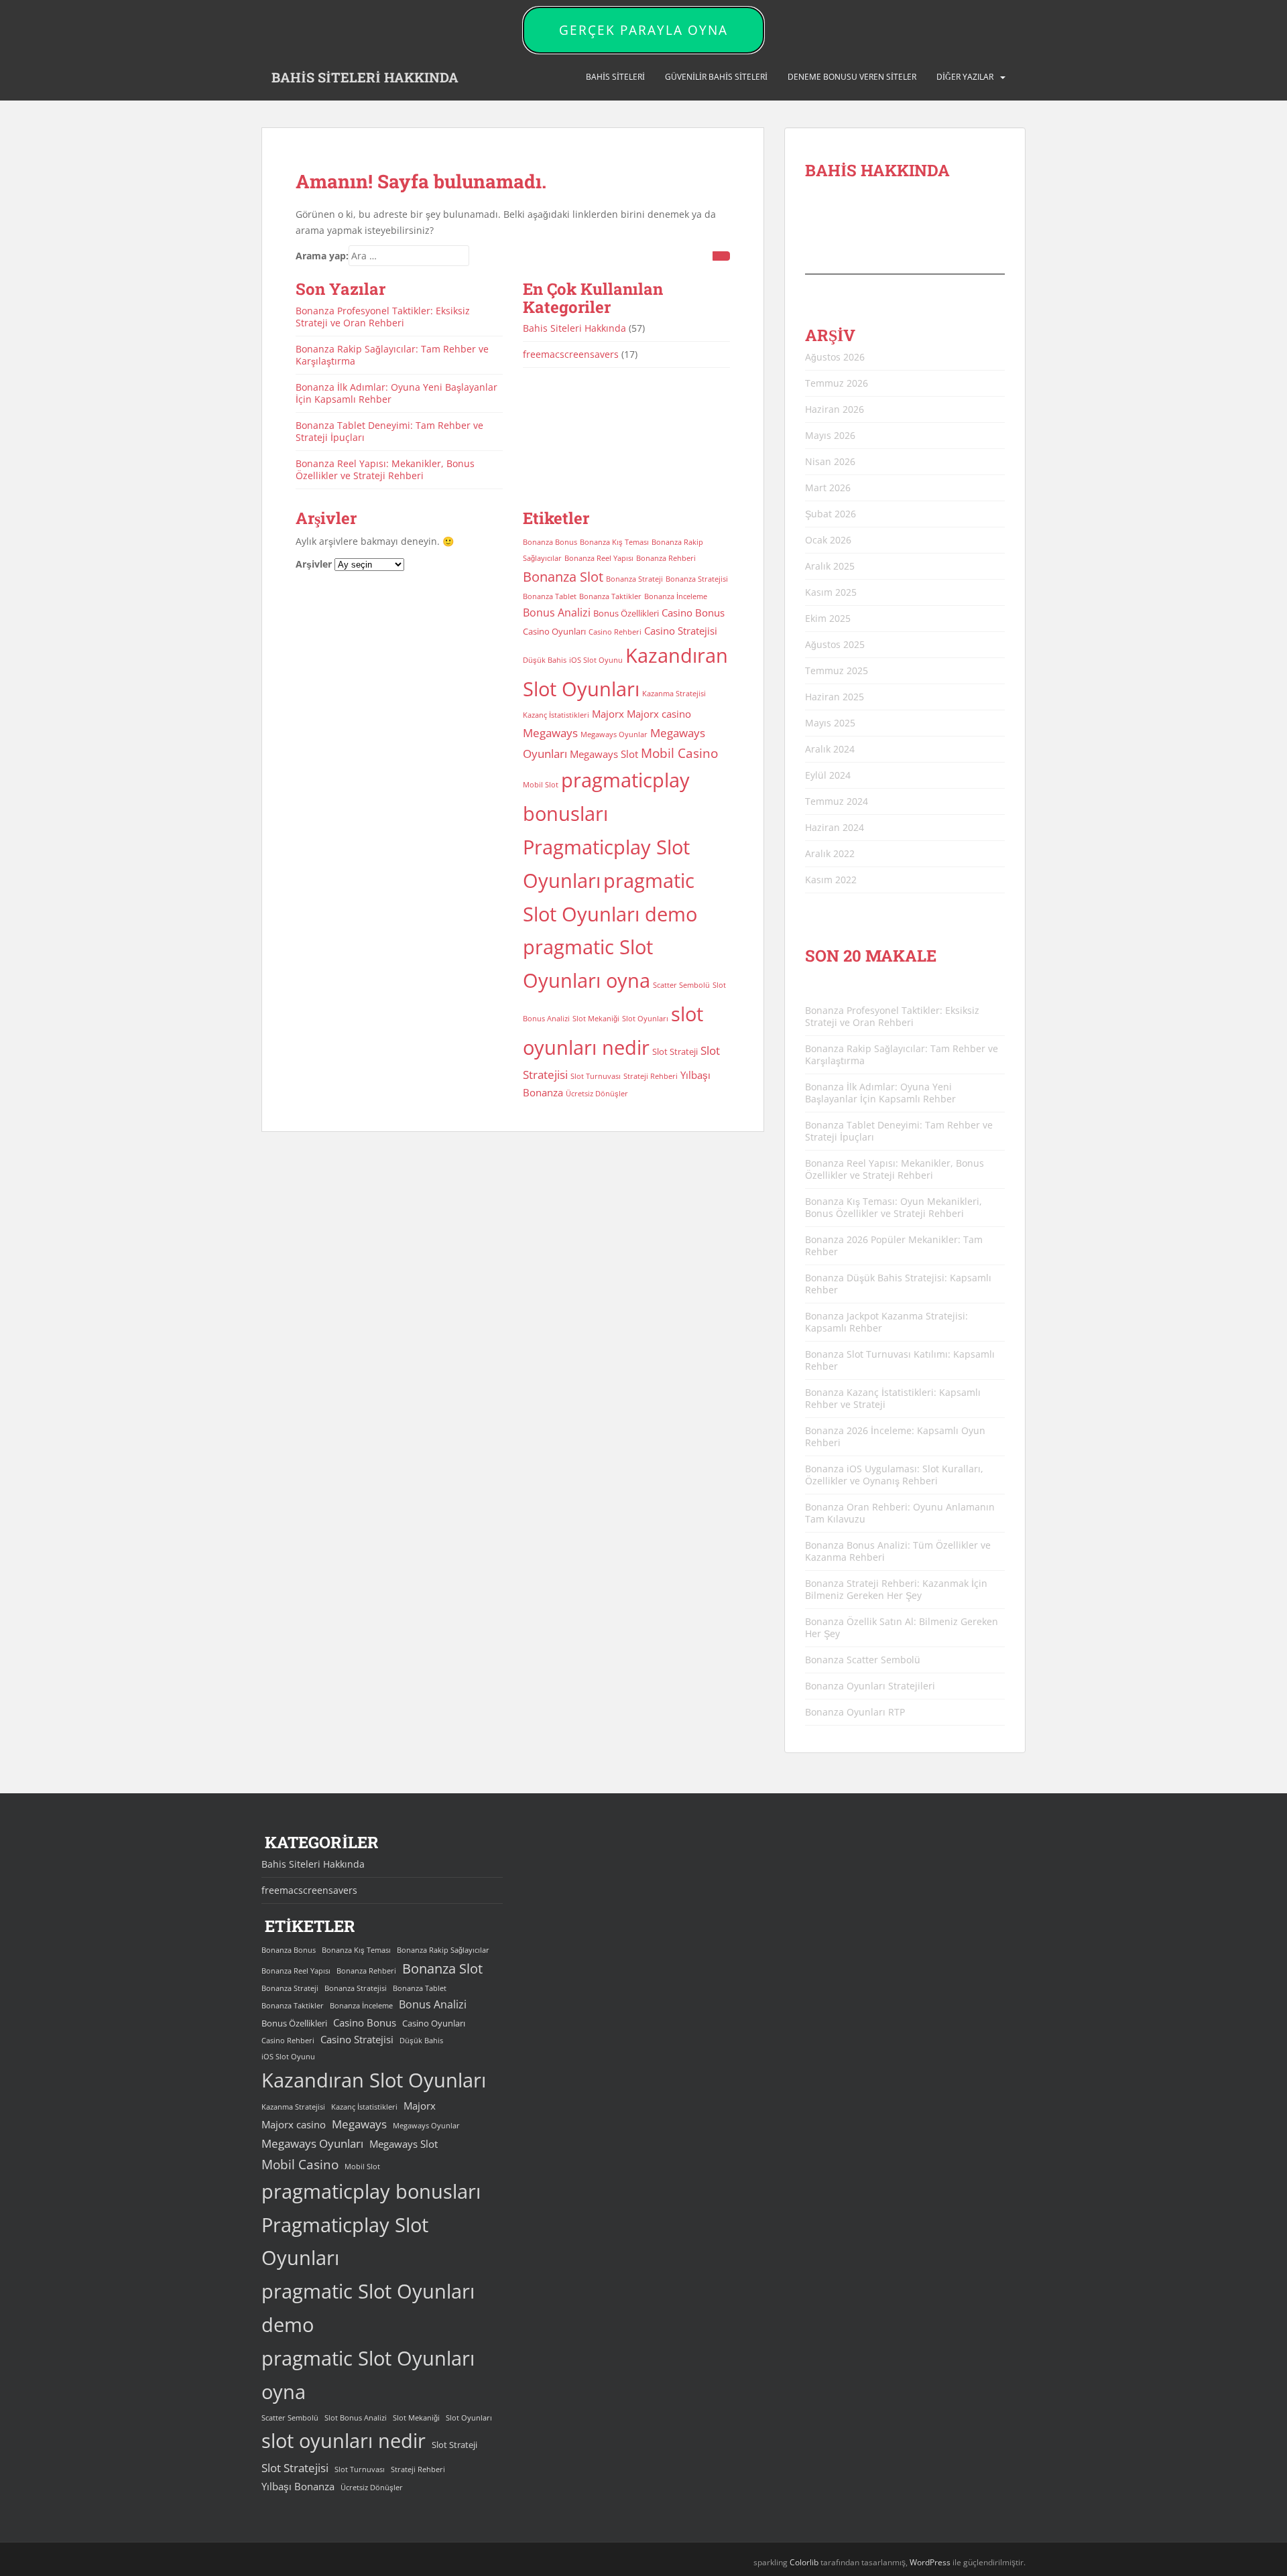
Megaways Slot (604, 754)
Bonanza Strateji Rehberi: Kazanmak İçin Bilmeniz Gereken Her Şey (896, 1589)
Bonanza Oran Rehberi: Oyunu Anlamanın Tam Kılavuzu (900, 1513)
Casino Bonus (693, 613)
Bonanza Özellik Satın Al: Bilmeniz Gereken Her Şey (902, 1627)
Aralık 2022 (830, 853)
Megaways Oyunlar (614, 734)
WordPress (930, 2562)
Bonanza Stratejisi (697, 579)
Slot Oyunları (645, 1019)
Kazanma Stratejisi (674, 694)
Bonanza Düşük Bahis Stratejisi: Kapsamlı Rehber (898, 1284)
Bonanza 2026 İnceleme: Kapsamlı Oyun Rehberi (895, 1436)
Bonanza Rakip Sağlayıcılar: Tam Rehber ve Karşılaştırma (392, 355)
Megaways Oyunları (312, 2143)
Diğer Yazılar (965, 77)
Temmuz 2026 (837, 383)
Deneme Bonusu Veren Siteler (852, 77)
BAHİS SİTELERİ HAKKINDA (365, 77)
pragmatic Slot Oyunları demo (368, 2308)
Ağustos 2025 (835, 644)
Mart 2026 (828, 488)
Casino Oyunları (554, 631)
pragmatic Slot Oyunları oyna (368, 2375)
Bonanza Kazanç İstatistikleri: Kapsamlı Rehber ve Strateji (893, 1398)
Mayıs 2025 (830, 723)
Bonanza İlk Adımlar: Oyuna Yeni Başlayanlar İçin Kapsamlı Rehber (396, 393)
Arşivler (314, 564)
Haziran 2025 (835, 697)
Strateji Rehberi (651, 1076)
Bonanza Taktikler (610, 596)
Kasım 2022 (831, 880)
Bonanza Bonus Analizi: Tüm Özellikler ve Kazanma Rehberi (898, 1551)
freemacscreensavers (571, 354)
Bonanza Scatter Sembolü (863, 1660)
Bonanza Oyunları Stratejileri (870, 1686)
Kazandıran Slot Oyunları (374, 2080)
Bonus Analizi (557, 613)
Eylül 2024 (828, 775)
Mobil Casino (679, 753)
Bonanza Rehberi (666, 558)
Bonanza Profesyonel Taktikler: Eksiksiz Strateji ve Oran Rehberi (383, 317)
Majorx (608, 714)
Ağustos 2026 (835, 357)
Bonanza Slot (563, 577)
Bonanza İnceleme (676, 596)
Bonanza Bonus (550, 542)
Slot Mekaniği (596, 1019)
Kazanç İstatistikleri (556, 715)
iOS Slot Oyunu (596, 660)
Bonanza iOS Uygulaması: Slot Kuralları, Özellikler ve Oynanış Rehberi (894, 1475)
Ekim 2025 (828, 618)
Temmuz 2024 (837, 801)
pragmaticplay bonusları (371, 2191)
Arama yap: (322, 256)
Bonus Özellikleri (626, 613)
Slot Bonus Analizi (356, 2418)
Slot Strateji (675, 1051)
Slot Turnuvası (596, 1076)
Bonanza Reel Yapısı (599, 558)
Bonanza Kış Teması (614, 542)
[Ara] (721, 256)
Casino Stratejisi (681, 631)
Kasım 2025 (831, 592)
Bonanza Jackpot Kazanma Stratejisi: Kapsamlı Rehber (886, 1322)
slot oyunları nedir (344, 2441)
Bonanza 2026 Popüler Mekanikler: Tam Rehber (894, 1245)
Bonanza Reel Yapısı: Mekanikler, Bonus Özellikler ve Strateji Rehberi (385, 469)
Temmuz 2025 (837, 670)
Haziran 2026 (835, 409)
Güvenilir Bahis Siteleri (716, 77)
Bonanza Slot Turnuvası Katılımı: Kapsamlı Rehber (900, 1360)
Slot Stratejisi (295, 2468)
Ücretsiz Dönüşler (597, 1094)
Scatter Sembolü (681, 985)
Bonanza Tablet (550, 596)
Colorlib (804, 2562)
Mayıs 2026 (830, 435)
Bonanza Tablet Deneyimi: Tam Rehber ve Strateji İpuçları (389, 431)
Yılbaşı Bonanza (298, 2486)
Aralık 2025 (830, 566)
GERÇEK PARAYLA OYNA (643, 30)
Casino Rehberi (615, 632)
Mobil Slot (541, 785)
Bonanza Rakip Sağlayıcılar (443, 1950)
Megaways (550, 733)
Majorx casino (659, 714)
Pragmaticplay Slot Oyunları (345, 2242)
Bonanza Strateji (634, 579)
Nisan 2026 (830, 461)
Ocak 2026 (828, 540)
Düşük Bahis (545, 660)
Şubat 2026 (831, 514)
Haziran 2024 (835, 827)
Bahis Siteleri (615, 77)
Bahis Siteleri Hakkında (574, 328)
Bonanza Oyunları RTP (855, 1712)
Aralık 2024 (830, 749)
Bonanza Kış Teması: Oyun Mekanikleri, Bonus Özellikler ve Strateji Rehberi (894, 1207)
